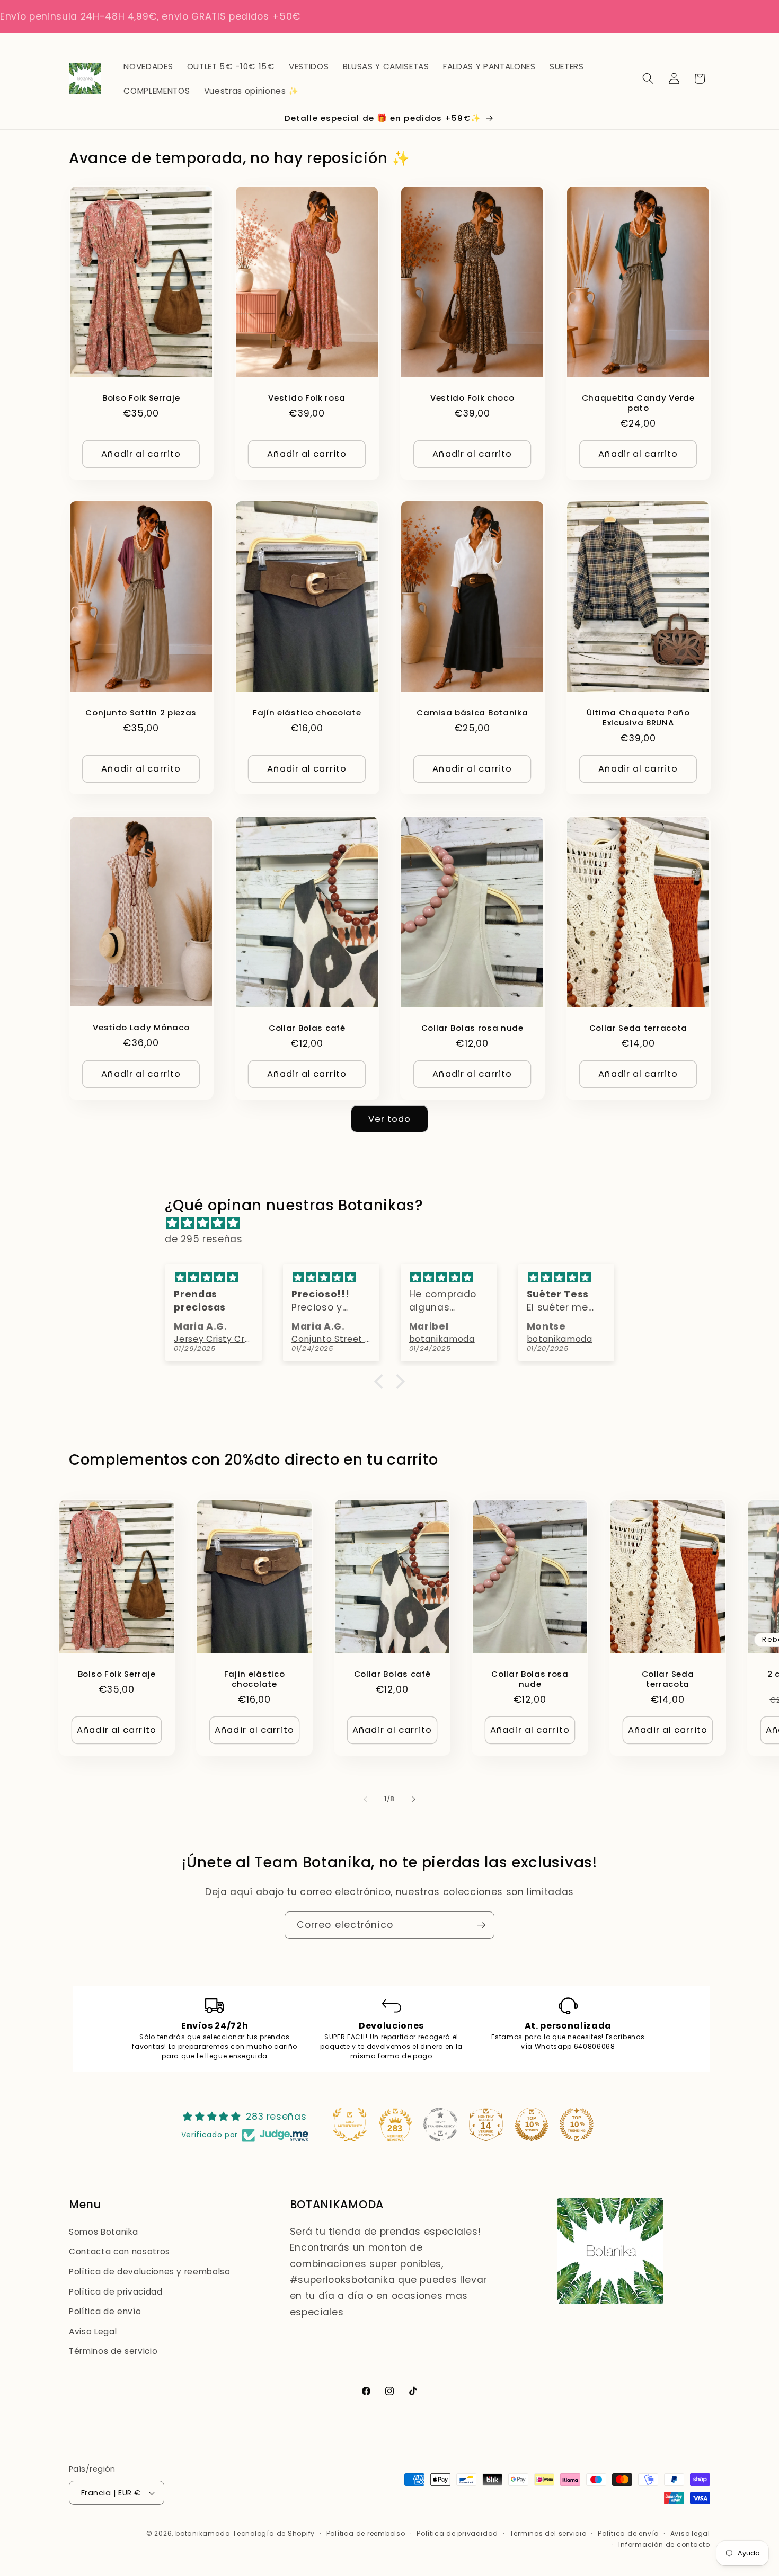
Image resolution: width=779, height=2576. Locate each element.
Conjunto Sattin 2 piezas (141, 712)
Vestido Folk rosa (307, 397)
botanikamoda (203, 2533)
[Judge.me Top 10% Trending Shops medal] (577, 2124)
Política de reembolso (366, 2533)
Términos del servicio (548, 2533)
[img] (395, 1223)
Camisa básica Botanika (472, 712)
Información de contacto (664, 2544)
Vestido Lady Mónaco (141, 1027)
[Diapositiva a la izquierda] (365, 1799)
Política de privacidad (116, 2292)
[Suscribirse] (481, 1925)
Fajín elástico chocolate (307, 712)
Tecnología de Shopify (274, 2533)
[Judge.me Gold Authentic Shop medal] (350, 2124)
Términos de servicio (113, 2351)
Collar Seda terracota (638, 1028)
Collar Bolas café (307, 1028)
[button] (648, 78)
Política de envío (105, 2311)
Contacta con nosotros (119, 2251)
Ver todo (390, 1119)
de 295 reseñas (203, 1239)
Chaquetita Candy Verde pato (638, 402)
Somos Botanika (103, 2232)
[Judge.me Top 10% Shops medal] (532, 2124)
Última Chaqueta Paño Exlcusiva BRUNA (638, 718)
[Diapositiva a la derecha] (414, 1799)
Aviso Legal (93, 2331)
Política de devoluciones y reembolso (150, 2272)
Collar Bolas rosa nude (472, 1028)
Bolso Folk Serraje (141, 397)
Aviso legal (690, 2533)
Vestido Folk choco (472, 397)
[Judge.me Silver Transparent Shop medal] (440, 2124)
